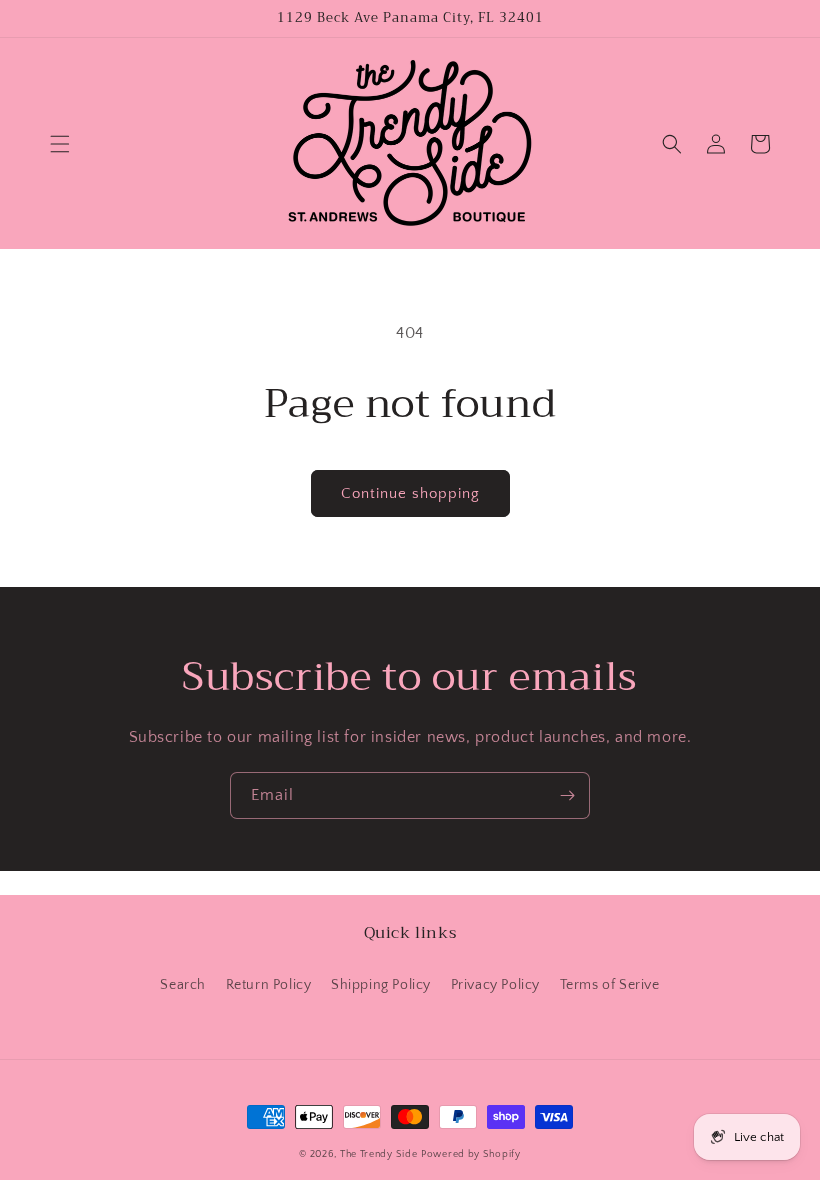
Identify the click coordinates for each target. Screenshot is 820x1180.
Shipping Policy (381, 985)
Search (183, 985)
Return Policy (269, 985)
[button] (60, 144)
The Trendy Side (379, 1154)
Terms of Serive (610, 985)
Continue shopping (410, 493)
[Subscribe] (567, 795)
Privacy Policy (495, 985)
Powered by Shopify (471, 1154)
